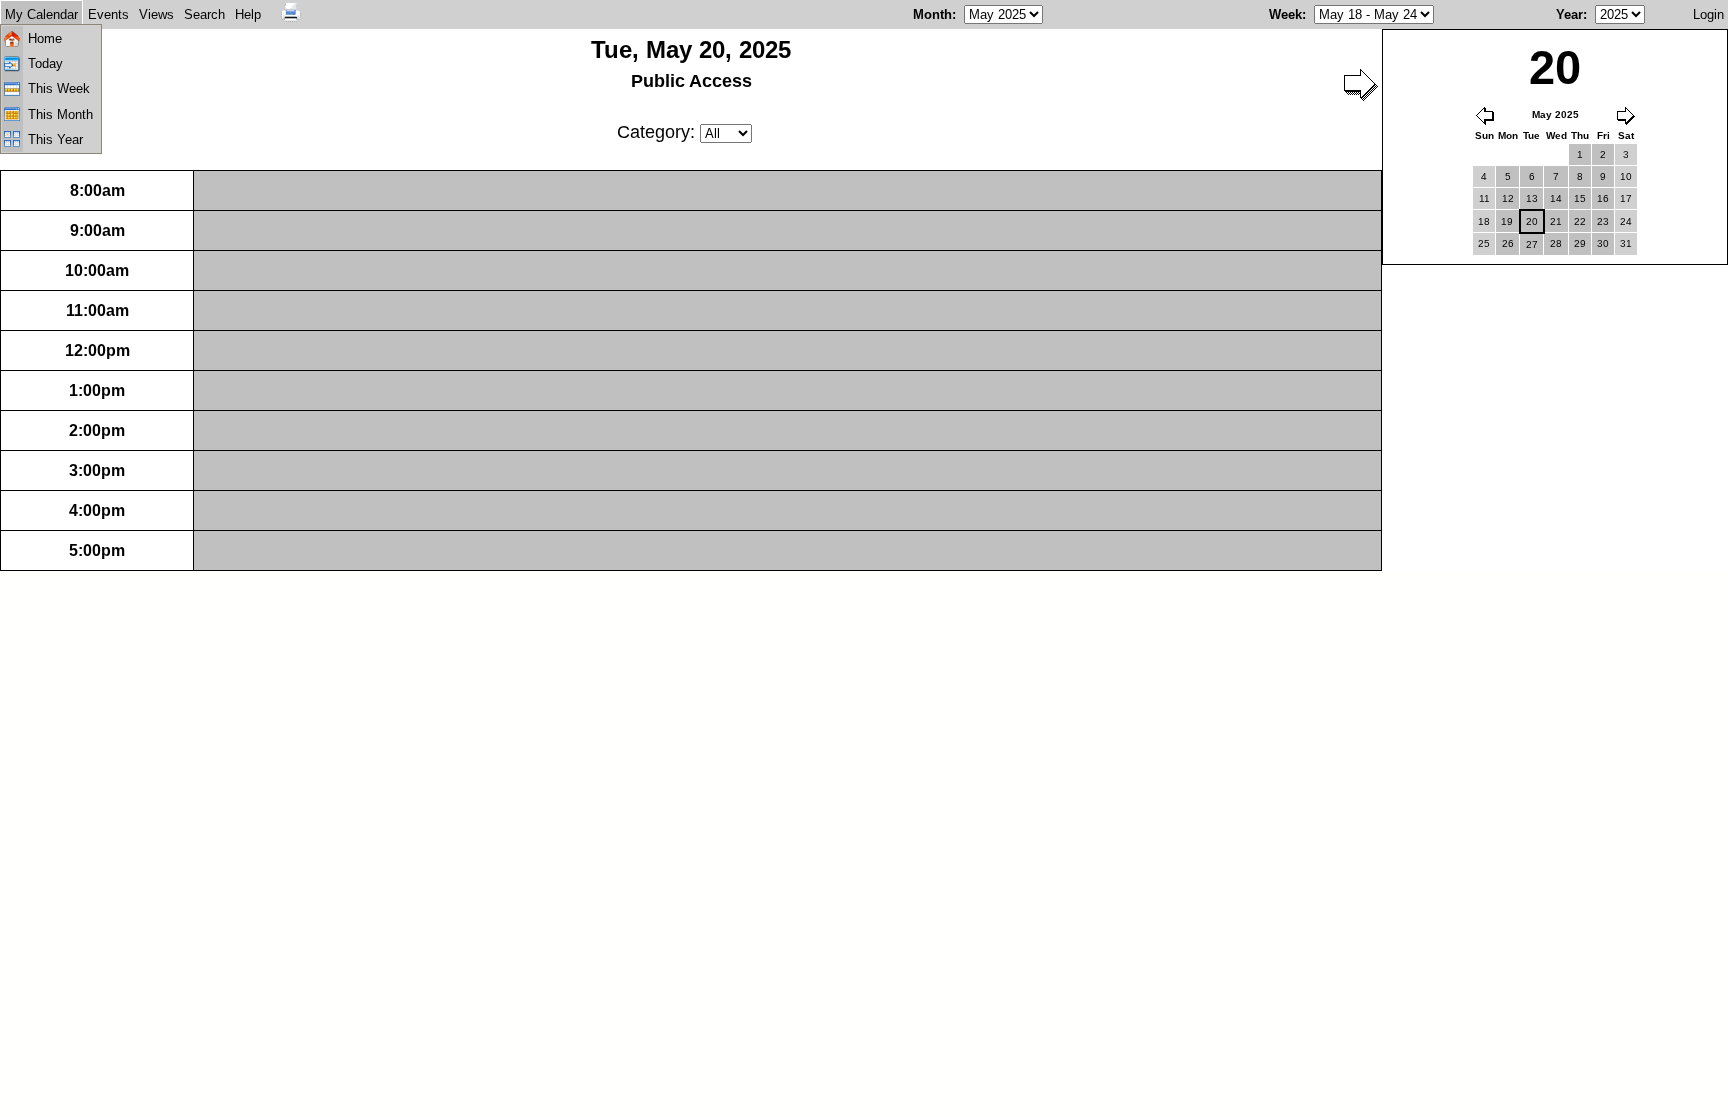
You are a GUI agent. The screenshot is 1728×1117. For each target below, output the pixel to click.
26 (1508, 243)
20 (1532, 221)
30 (1603, 243)
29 (1580, 243)
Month (932, 14)
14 (1556, 198)
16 (1603, 198)
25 (1484, 243)
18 (1484, 221)
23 (1603, 221)
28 (1556, 243)
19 (1507, 221)
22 (1580, 221)
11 (1484, 198)
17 (1626, 198)
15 (1580, 198)
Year (1569, 14)
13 (1532, 198)
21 (1556, 221)
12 (1508, 198)
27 (1532, 244)
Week (1285, 14)
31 (1626, 243)
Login (1708, 14)
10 (1626, 176)
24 (1626, 221)
